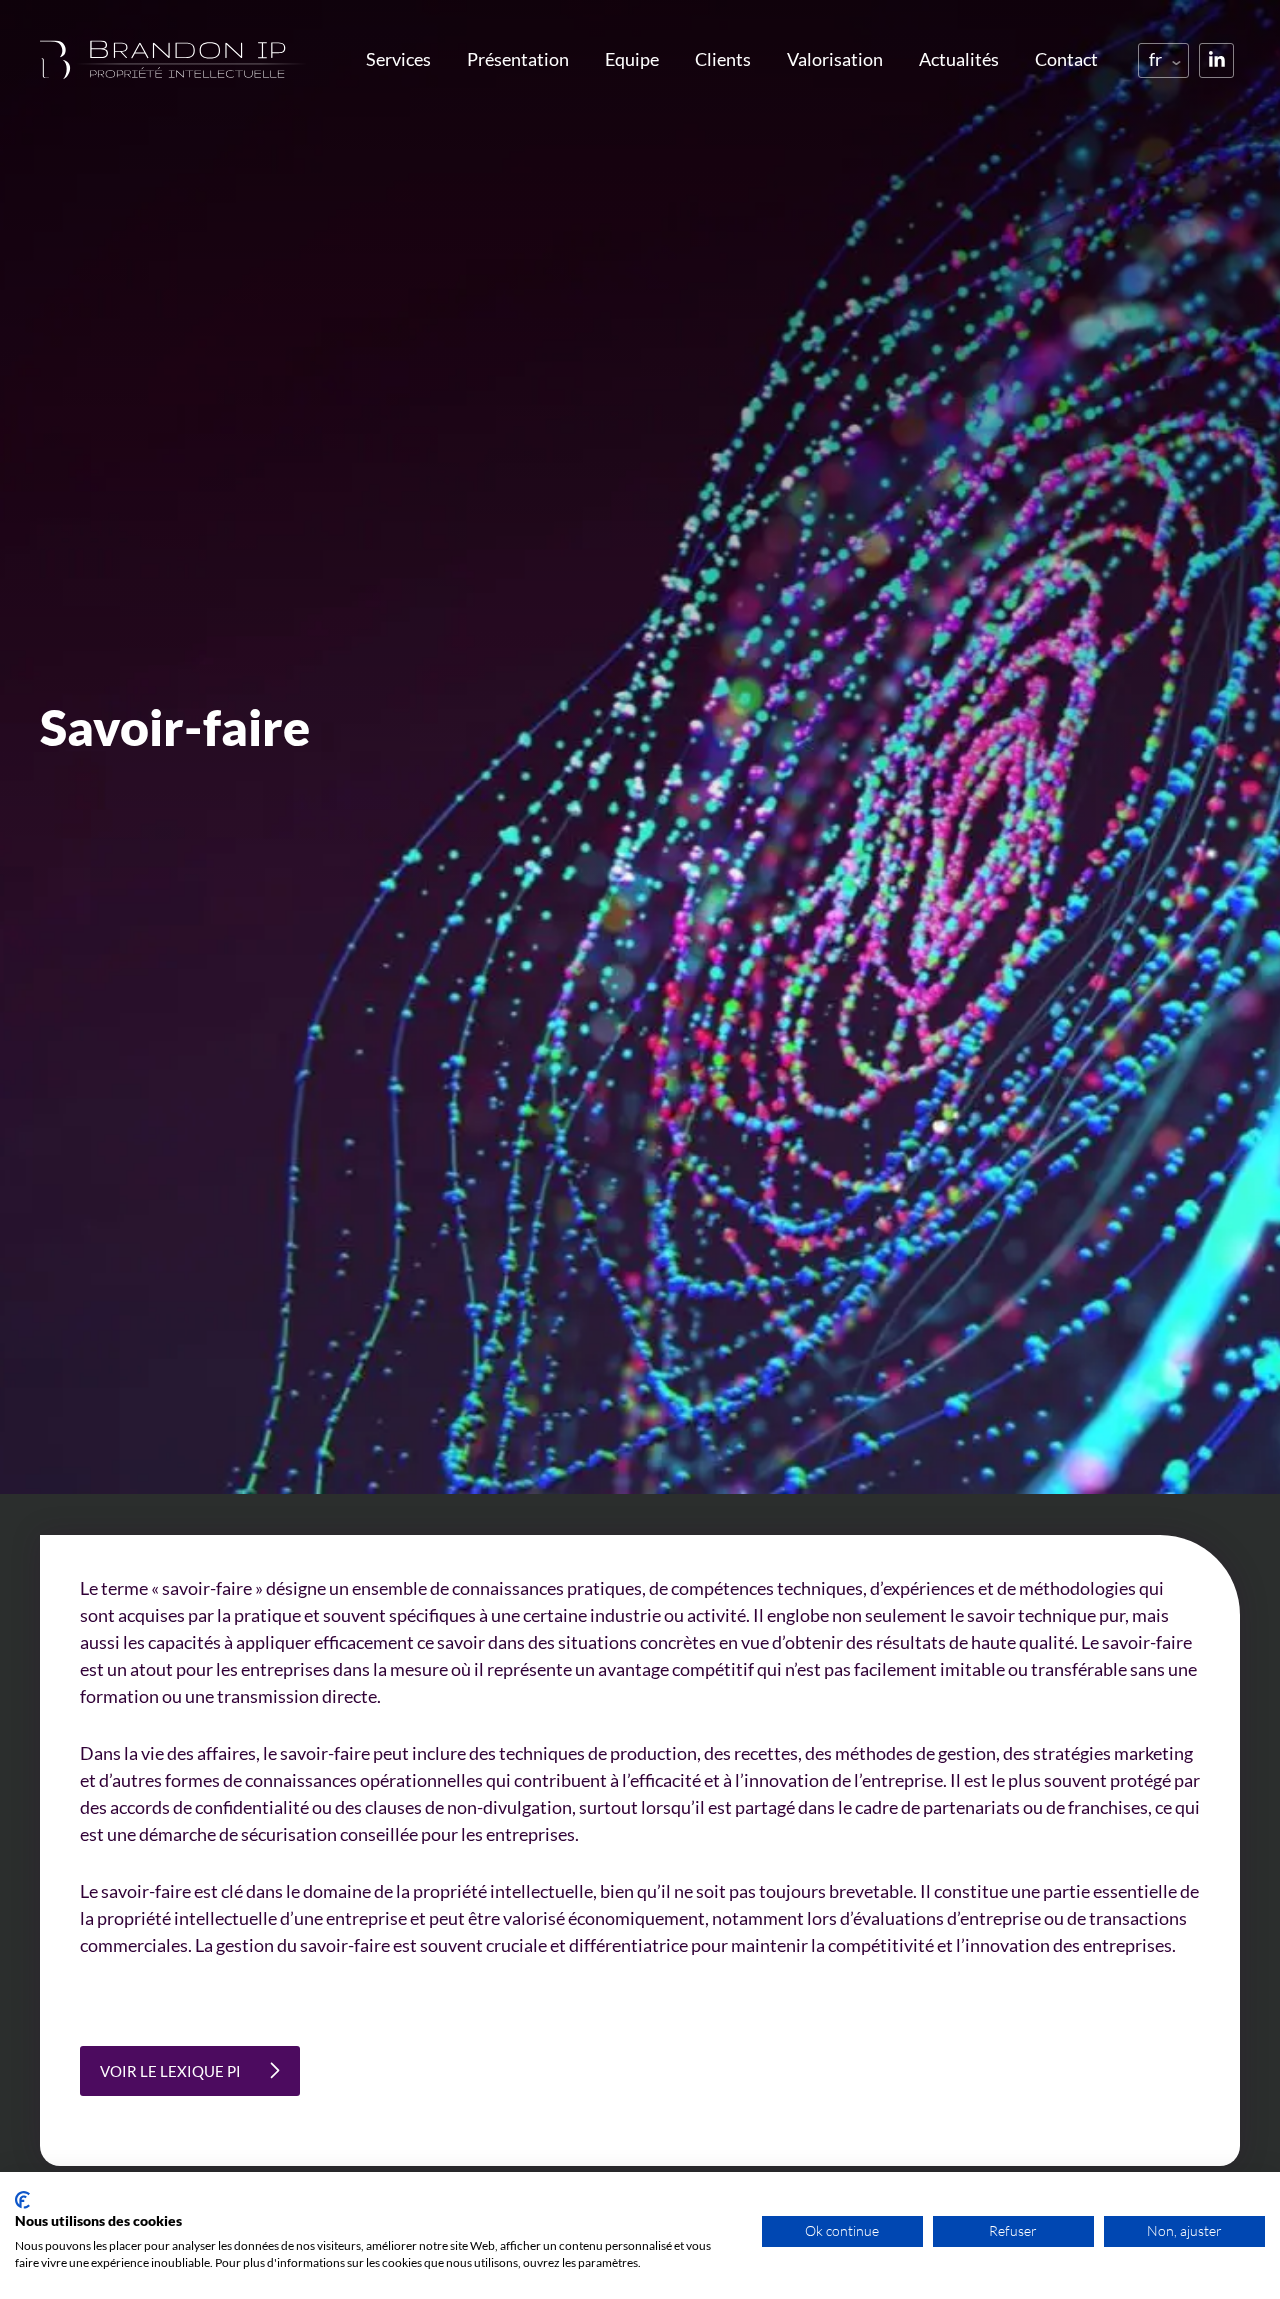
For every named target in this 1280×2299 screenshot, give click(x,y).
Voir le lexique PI (170, 2071)
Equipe (632, 59)
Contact (1066, 59)
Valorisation (835, 59)
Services (398, 59)
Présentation (518, 59)
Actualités (959, 59)
